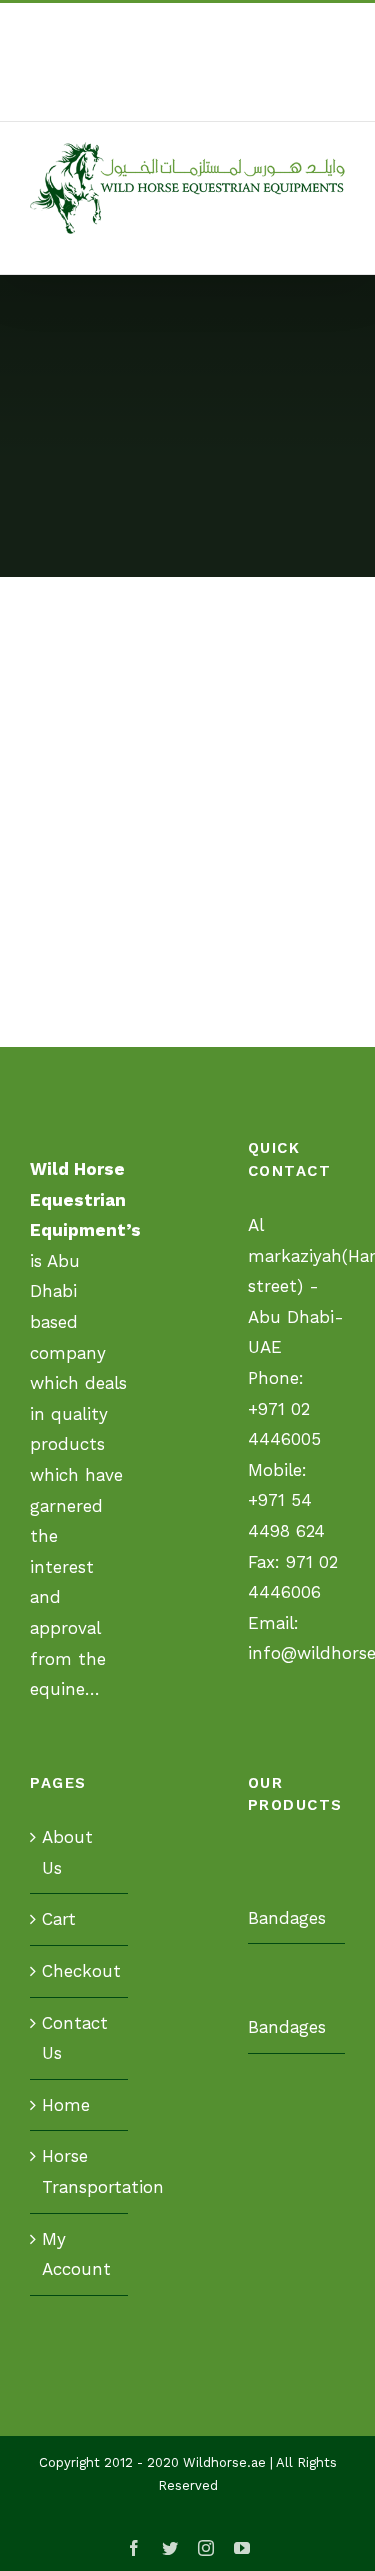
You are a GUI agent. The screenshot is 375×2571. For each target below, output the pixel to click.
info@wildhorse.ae (221, 97)
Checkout (80, 1971)
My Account (76, 2254)
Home (66, 2105)
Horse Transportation (80, 2171)
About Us (67, 1852)
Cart (59, 1919)
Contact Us (75, 2038)
